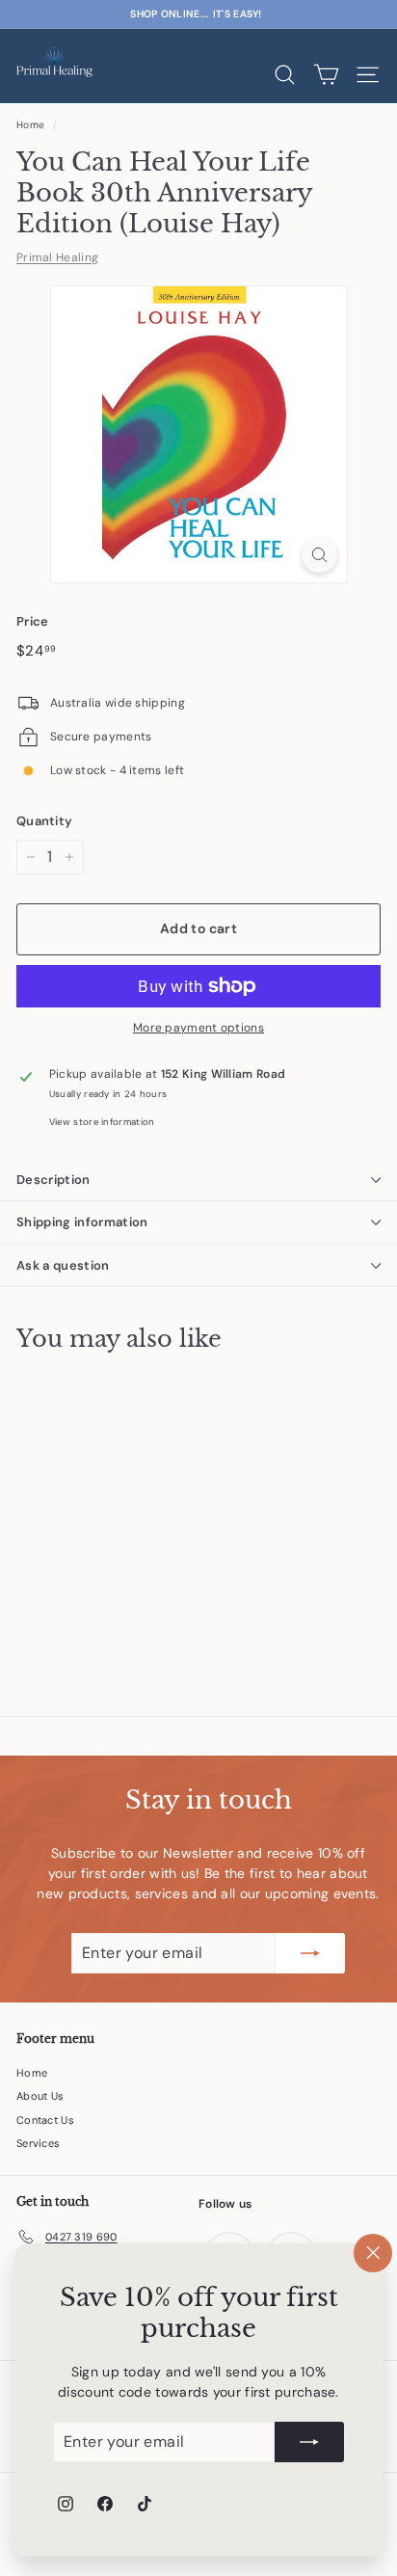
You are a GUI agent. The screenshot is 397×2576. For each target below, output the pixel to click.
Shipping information (82, 1222)
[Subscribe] (309, 2442)
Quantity (44, 821)
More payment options (198, 1028)
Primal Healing (57, 257)
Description (53, 1180)
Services (38, 2143)
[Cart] (326, 75)
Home (30, 125)
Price (33, 621)
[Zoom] (319, 555)
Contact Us (45, 2120)
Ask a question (63, 1265)
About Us (40, 2096)
